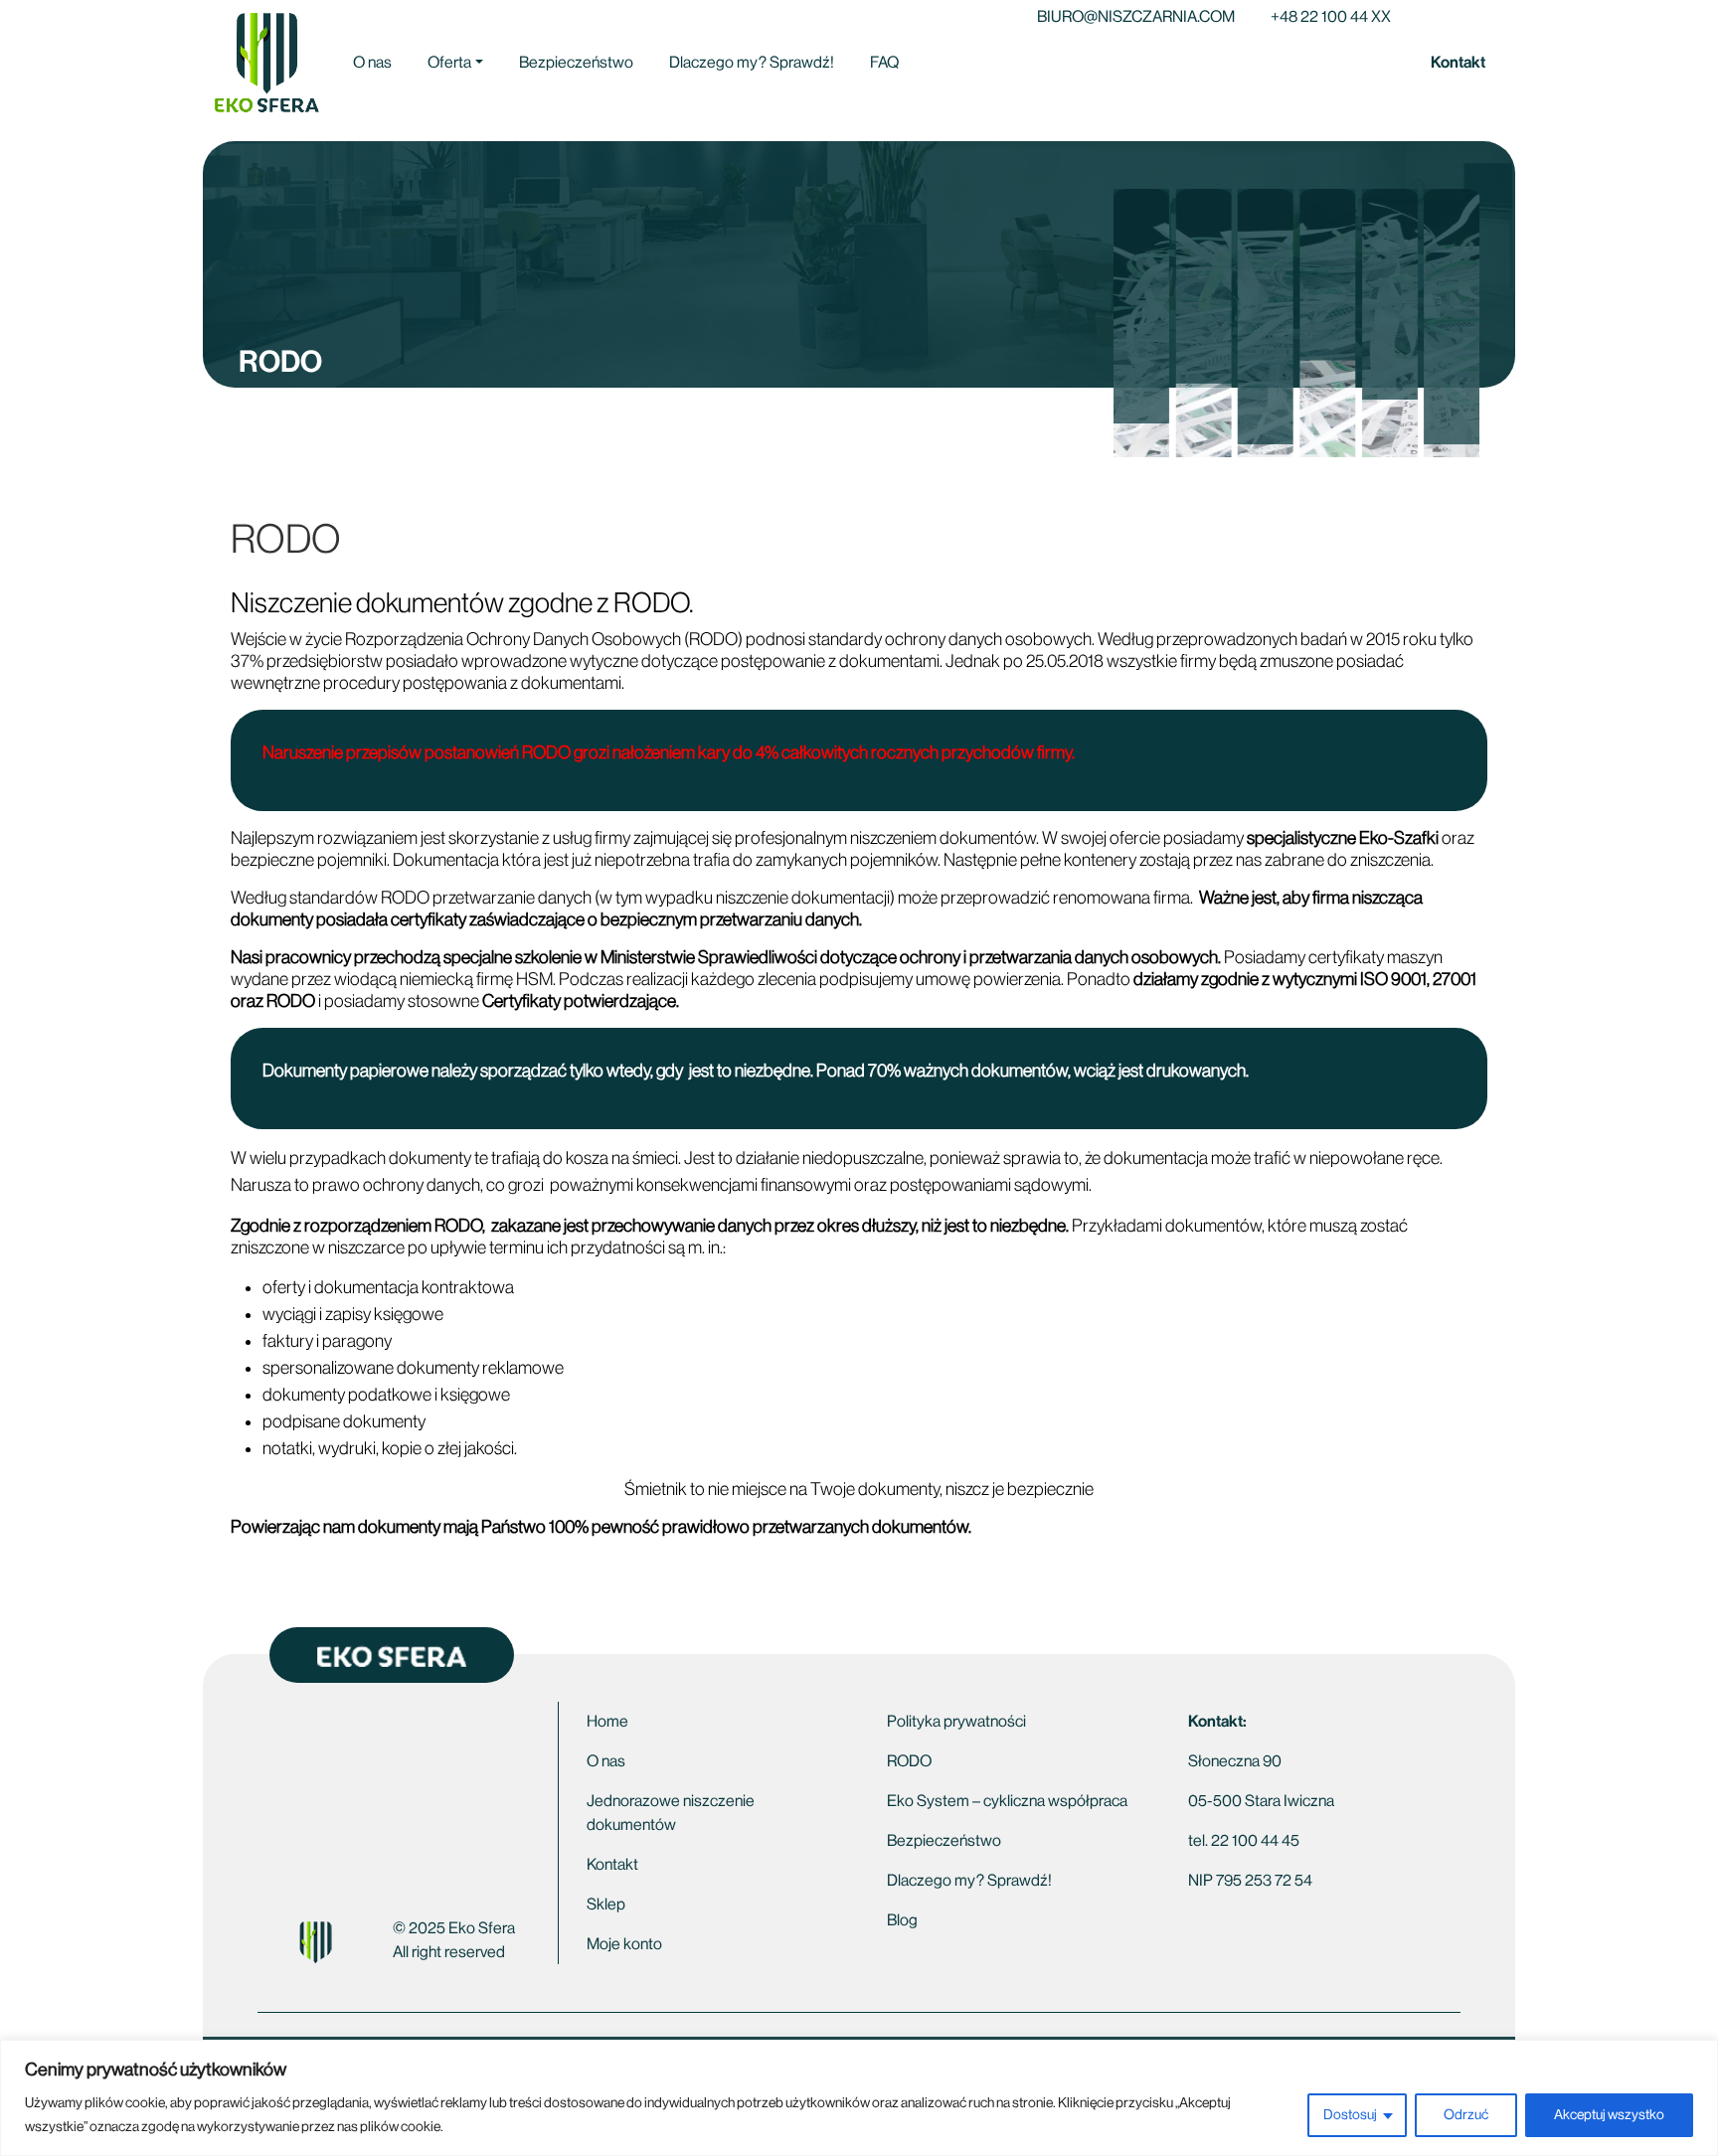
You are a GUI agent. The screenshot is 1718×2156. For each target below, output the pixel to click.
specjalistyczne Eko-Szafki (1343, 838)
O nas (372, 63)
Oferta (449, 63)
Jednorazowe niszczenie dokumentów (671, 1813)
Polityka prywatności (956, 1722)
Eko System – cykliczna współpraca (1007, 1801)
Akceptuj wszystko (1609, 2115)
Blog (902, 1920)
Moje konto (624, 1944)
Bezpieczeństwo (576, 63)
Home (607, 1722)
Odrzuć (1466, 2115)
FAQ (884, 63)
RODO (909, 1761)
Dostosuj (1350, 2115)
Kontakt (1458, 62)
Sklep (606, 1905)
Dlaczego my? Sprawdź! (752, 63)
